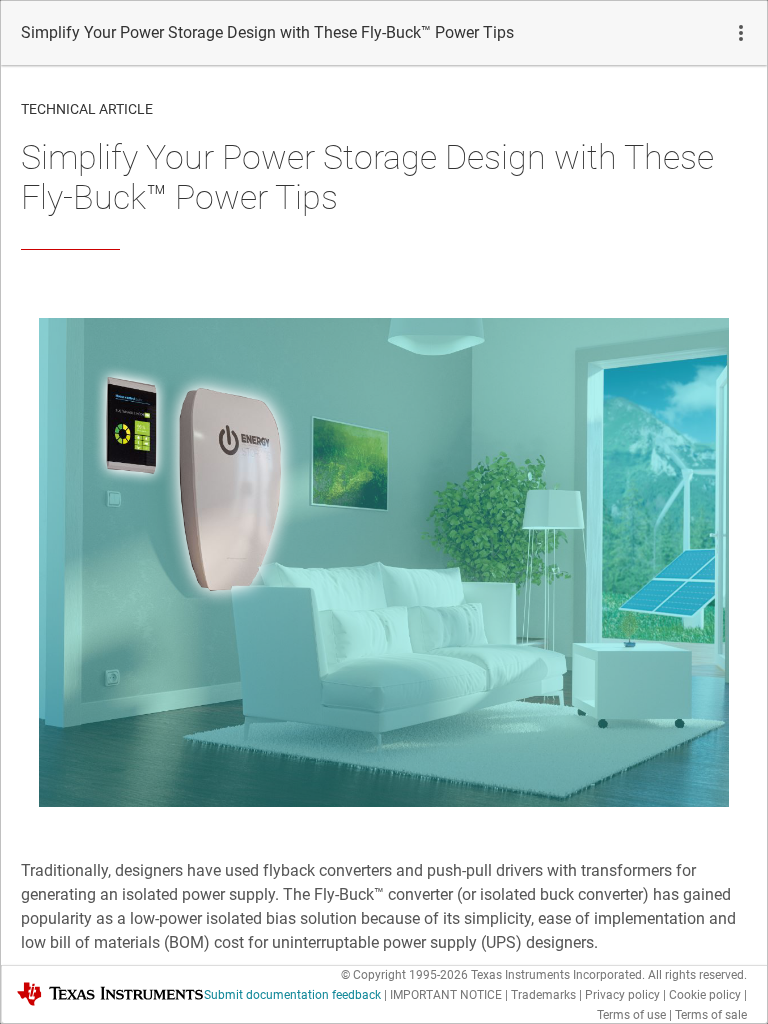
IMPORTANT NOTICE (446, 995)
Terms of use (631, 1015)
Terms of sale (711, 1015)
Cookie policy (705, 995)
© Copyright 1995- (404, 975)
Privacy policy (622, 995)
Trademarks (543, 995)
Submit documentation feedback (292, 995)
